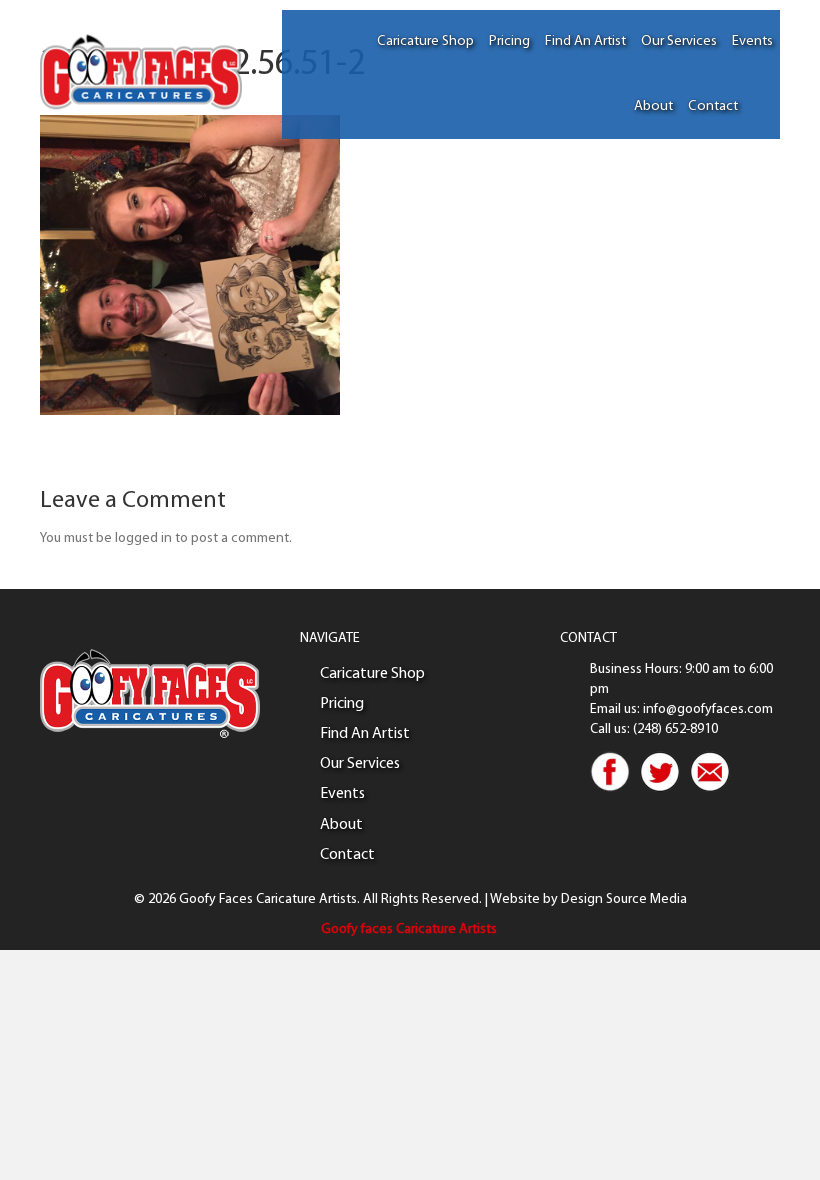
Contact (713, 106)
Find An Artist (585, 41)
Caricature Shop (425, 41)
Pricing (509, 41)
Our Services (679, 41)
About (653, 106)
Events (752, 41)
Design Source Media (624, 899)
